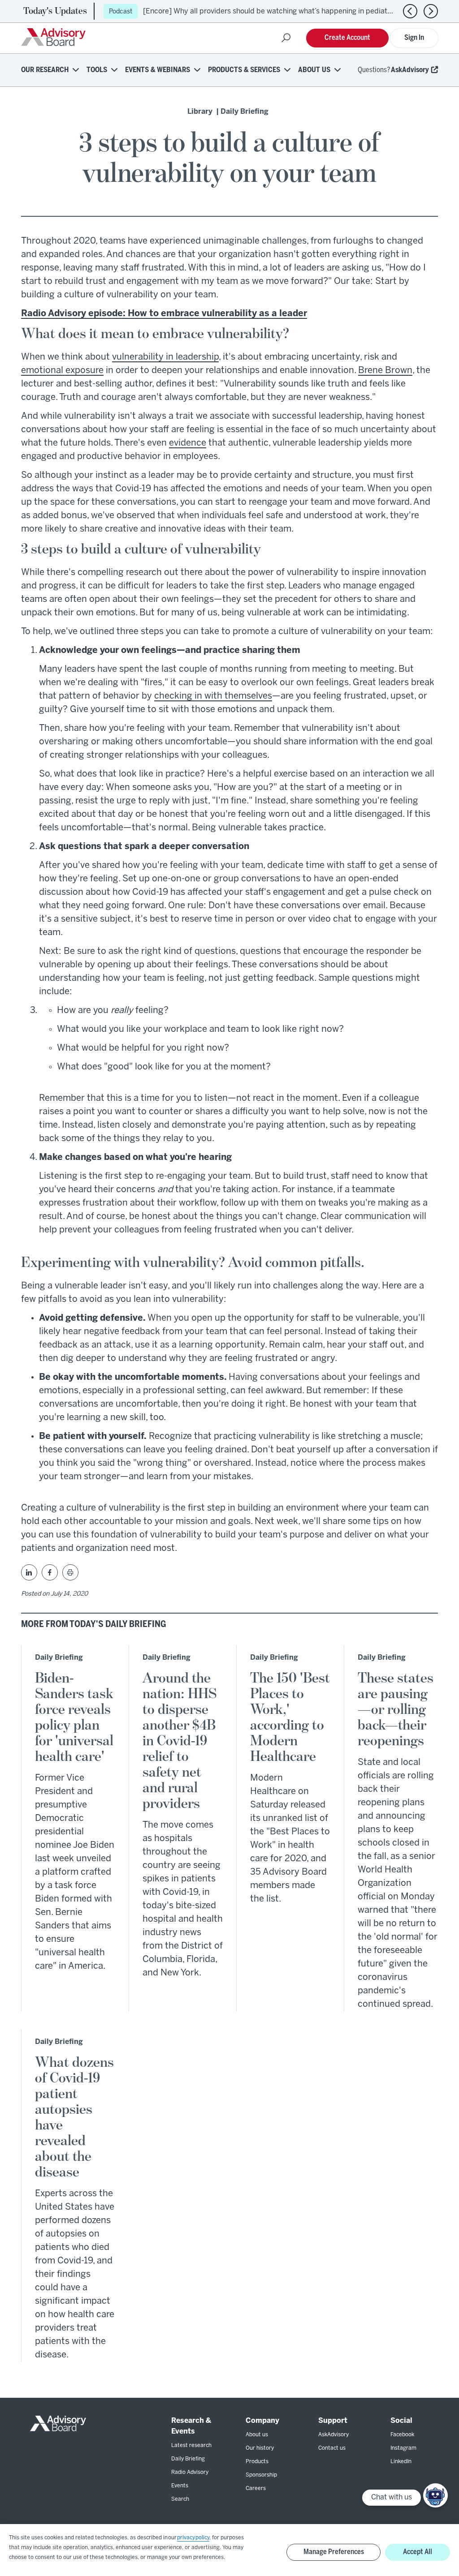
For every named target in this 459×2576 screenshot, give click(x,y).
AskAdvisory (410, 70)
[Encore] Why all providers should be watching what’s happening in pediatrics (271, 11)
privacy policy (193, 2538)
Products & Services (244, 70)
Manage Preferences (334, 2552)
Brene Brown (385, 371)
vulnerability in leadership (165, 357)
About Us (314, 70)
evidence (188, 443)
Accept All (418, 2552)
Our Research (45, 70)
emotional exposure (62, 371)
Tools (97, 70)
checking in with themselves (213, 696)
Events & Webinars (158, 70)
